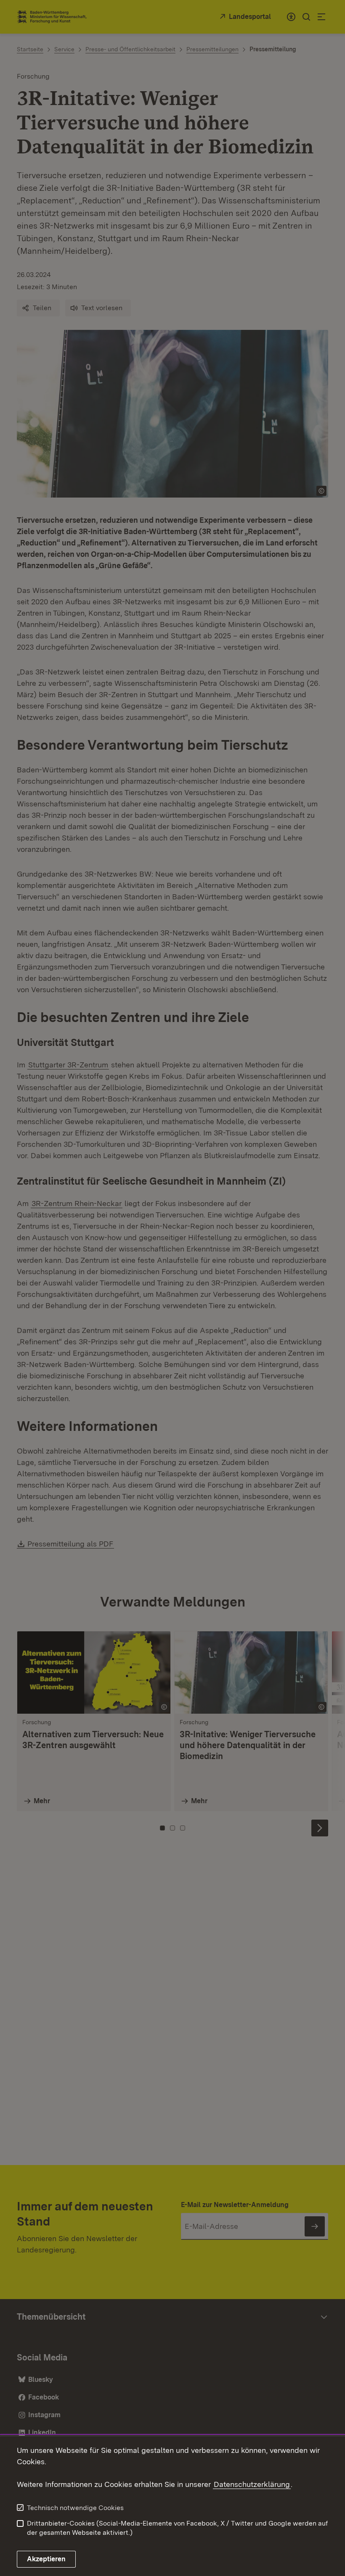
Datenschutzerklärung (252, 2484)
